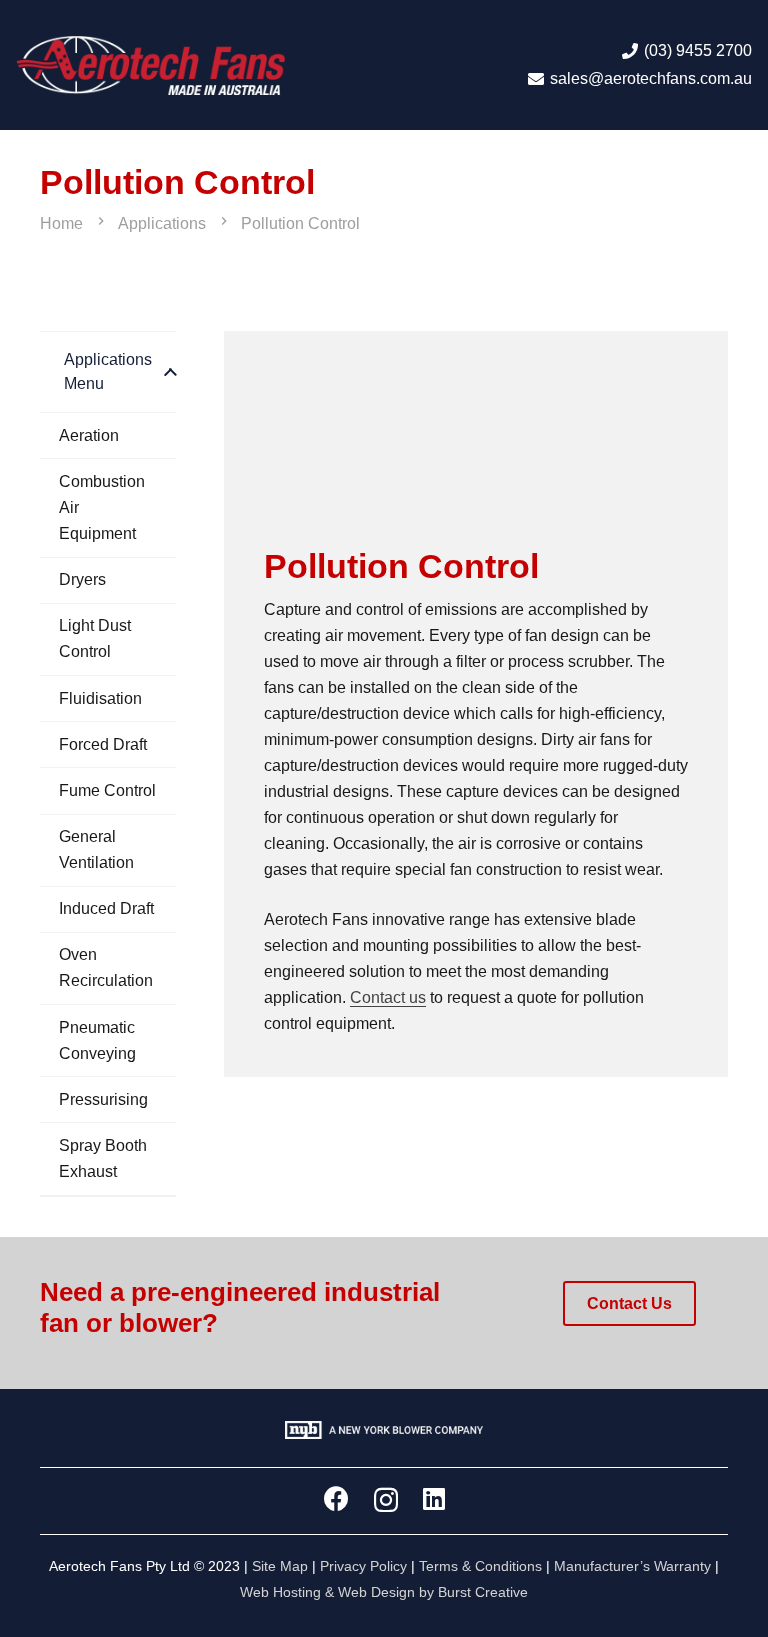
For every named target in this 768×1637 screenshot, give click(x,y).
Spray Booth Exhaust (103, 1158)
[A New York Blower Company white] (383, 1434)
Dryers (82, 579)
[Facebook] (336, 1498)
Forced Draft (103, 744)
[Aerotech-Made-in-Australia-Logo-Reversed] (150, 65)
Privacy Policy (363, 1566)
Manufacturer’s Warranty (632, 1566)
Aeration (89, 435)
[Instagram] (386, 1500)
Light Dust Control (95, 638)
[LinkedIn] (434, 1498)
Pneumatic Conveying (97, 1040)
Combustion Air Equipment (102, 507)
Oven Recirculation (106, 967)
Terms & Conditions (480, 1566)
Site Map (280, 1566)
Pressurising (103, 1099)
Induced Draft (106, 908)
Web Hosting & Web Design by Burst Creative (384, 1592)
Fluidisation (100, 698)
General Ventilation (96, 849)
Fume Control (107, 790)
